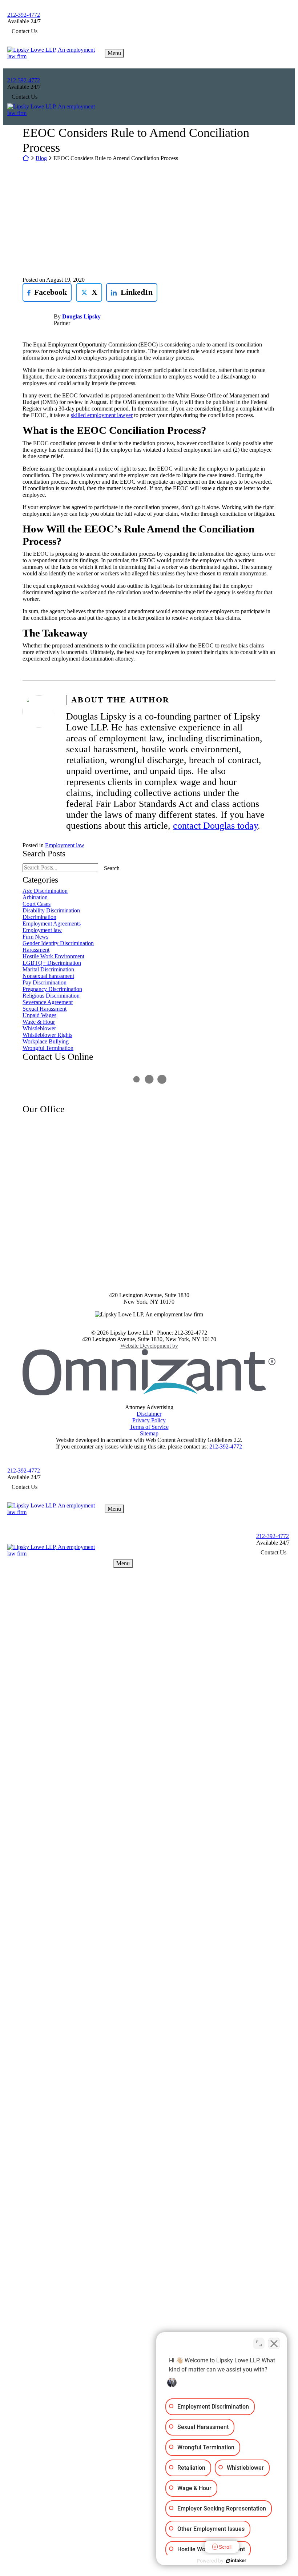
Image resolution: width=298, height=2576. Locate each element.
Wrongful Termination (48, 1048)
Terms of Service (149, 1427)
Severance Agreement (48, 1002)
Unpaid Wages (39, 1015)
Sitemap (149, 1433)
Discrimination (39, 917)
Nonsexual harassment (48, 976)
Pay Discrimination (45, 982)
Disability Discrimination (51, 910)
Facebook (45, 292)
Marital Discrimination (48, 969)
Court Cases (37, 904)
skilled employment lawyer (102, 415)
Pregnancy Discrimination (52, 989)
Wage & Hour (39, 1022)
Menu (114, 53)
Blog (41, 158)
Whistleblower (39, 1028)
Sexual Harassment (45, 1009)
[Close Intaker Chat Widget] (274, 2343)
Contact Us (25, 31)
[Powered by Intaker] (236, 2561)
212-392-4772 (24, 15)
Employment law (65, 845)
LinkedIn (129, 292)
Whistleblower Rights (47, 1035)
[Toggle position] (259, 2343)
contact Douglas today (215, 826)
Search (112, 868)
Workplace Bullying (46, 1041)
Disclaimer (149, 1414)
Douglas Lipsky (81, 316)
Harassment (36, 950)
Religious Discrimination (51, 996)
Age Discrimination (45, 891)
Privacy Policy (149, 1420)
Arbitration (35, 897)
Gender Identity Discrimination (58, 943)
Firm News (35, 937)
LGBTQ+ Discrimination (52, 963)
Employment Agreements (52, 924)
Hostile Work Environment (53, 956)
